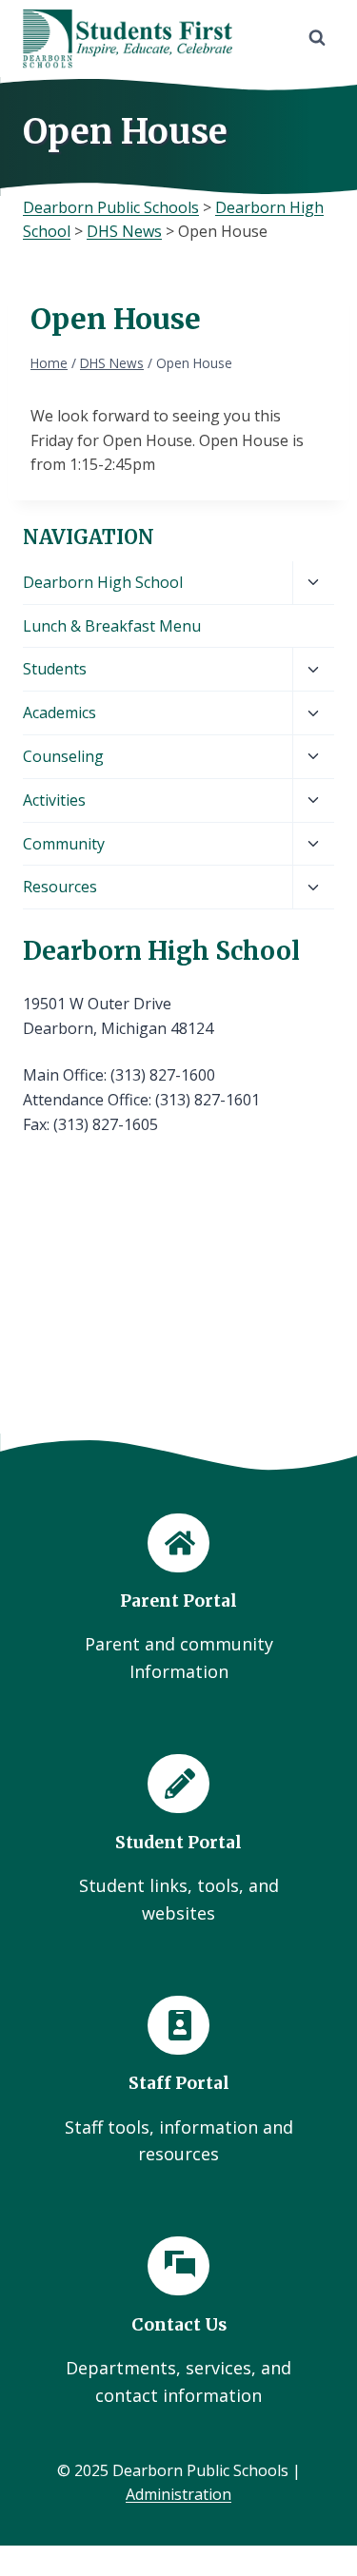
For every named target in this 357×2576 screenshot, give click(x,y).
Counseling (63, 756)
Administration (178, 2494)
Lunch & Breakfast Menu (112, 626)
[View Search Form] (317, 38)
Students (55, 669)
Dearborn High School (103, 582)
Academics (59, 712)
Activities (54, 800)
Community (64, 844)
